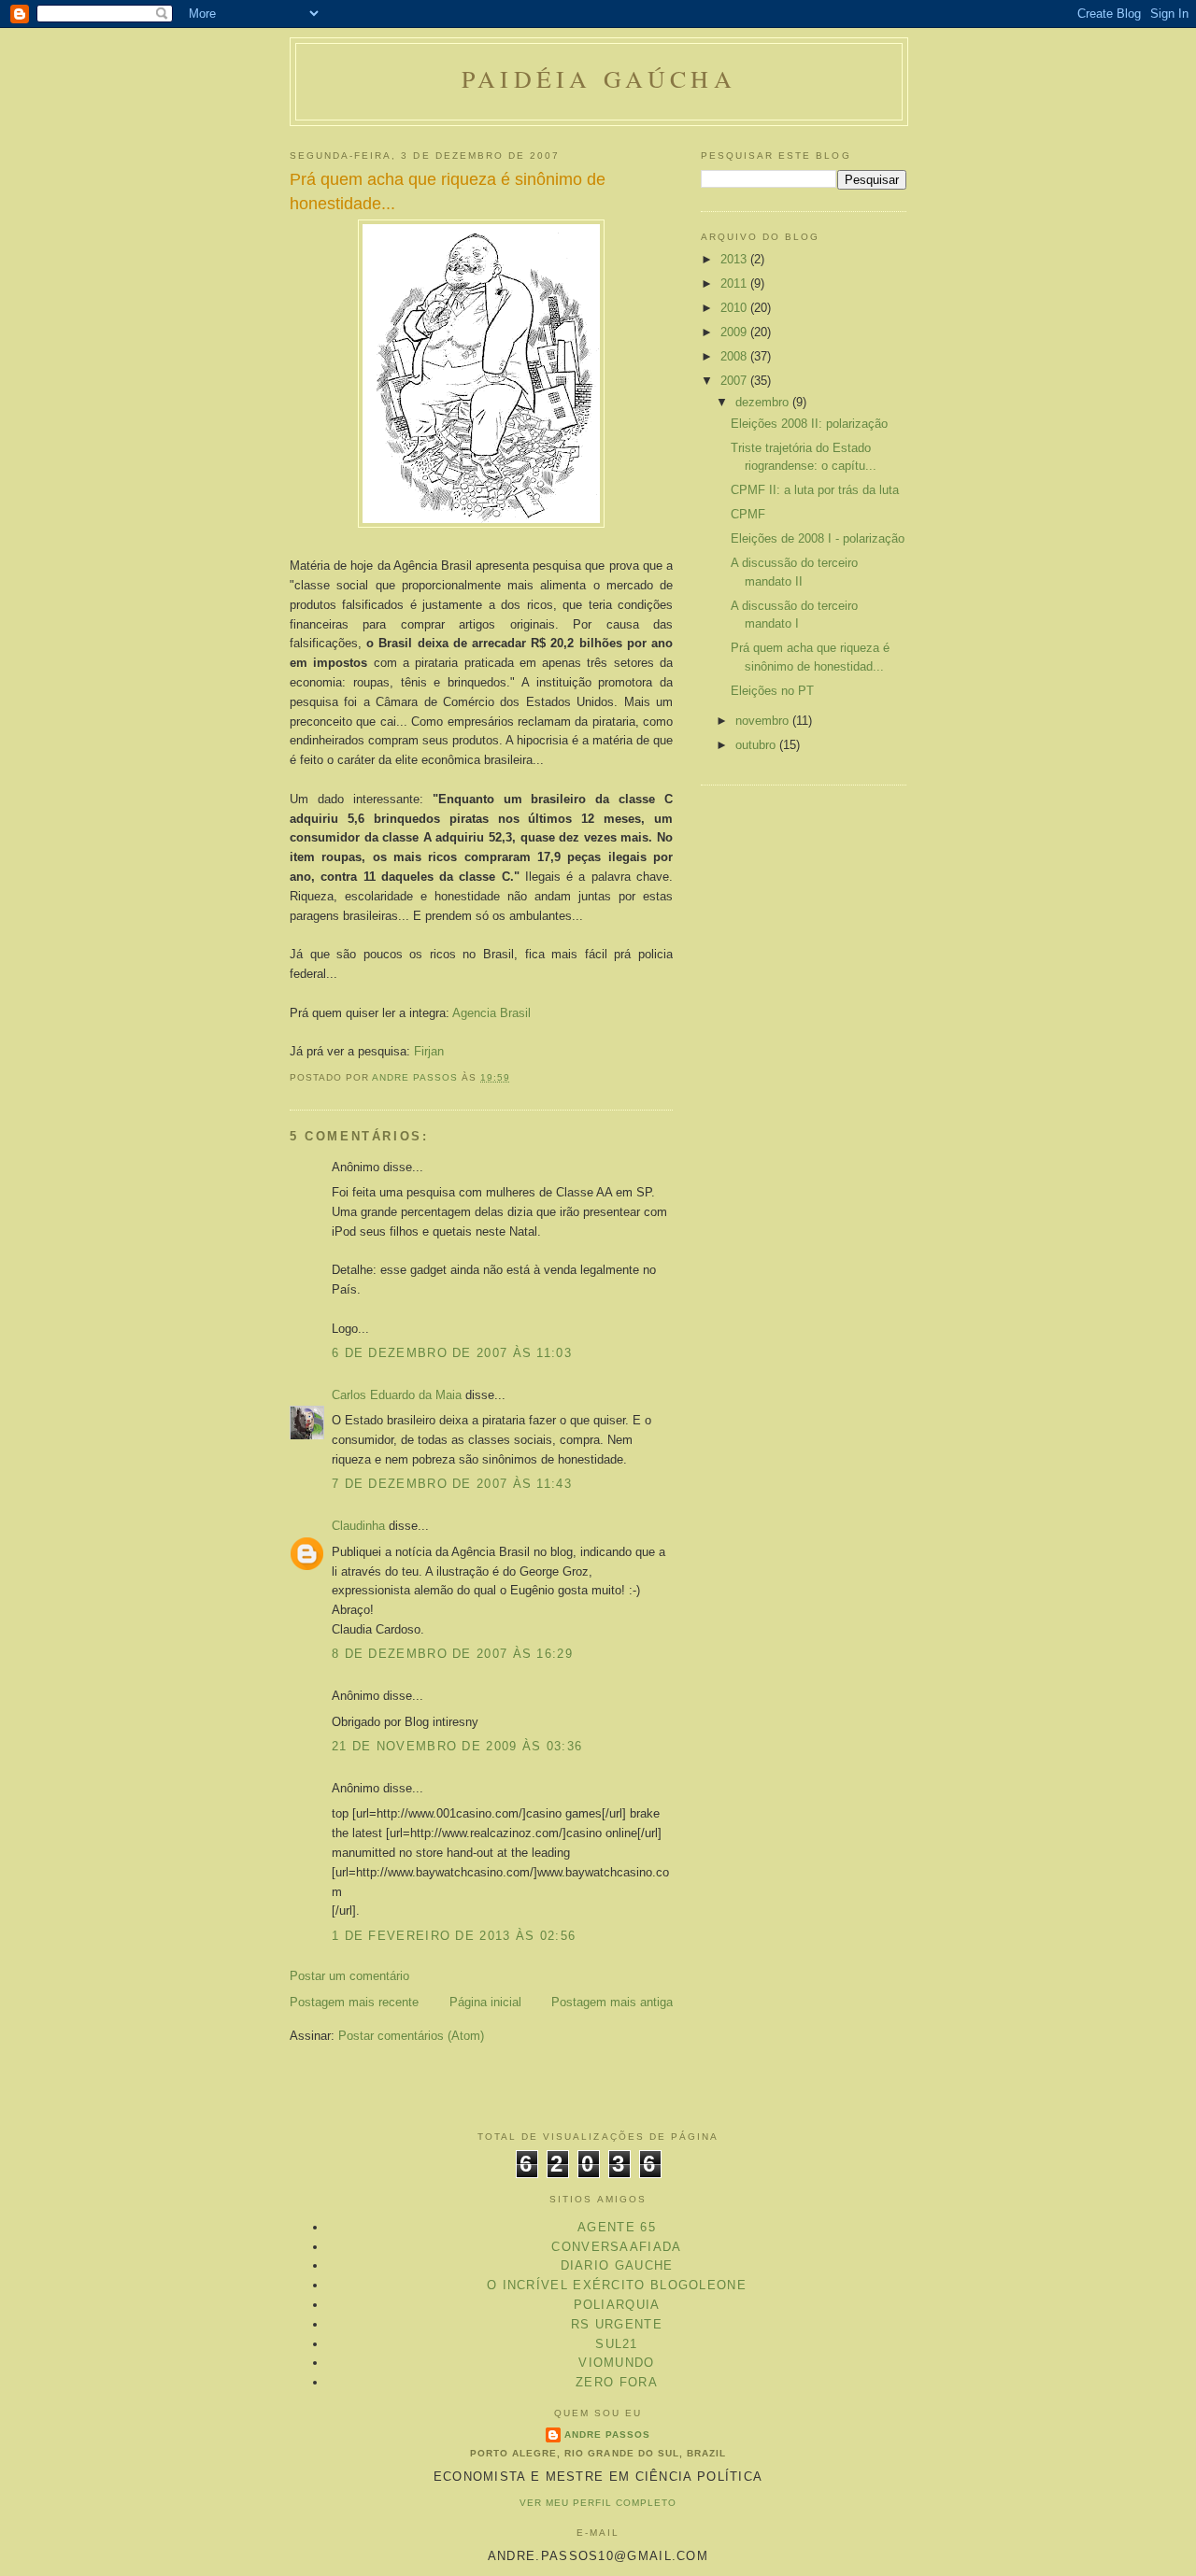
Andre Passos (607, 2434)
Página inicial (485, 2002)
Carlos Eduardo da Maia (397, 1395)
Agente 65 (617, 2227)
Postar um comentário (349, 1976)
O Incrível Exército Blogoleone (617, 2285)
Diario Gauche (617, 2265)
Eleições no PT (772, 691)
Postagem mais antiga (612, 2002)
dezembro (764, 402)
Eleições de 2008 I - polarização (818, 538)
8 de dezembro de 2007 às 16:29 (452, 1654)
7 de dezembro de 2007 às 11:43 (452, 1484)
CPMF (748, 514)
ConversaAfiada (616, 2247)
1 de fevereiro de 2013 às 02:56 (454, 1936)
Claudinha (358, 1526)
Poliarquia (617, 2305)
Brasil (491, 1013)
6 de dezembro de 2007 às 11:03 (452, 1353)
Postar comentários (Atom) (411, 2036)
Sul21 (617, 2344)
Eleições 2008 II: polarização (809, 424)
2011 (735, 283)
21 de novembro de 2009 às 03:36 (457, 1746)
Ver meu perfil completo (598, 2503)
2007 (735, 381)
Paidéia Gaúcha (599, 78)
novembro (764, 721)
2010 (735, 308)
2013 (735, 259)
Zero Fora (617, 2382)
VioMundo (616, 2363)
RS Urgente (617, 2324)
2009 (735, 332)
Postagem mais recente (354, 2002)
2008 (735, 356)
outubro (757, 745)
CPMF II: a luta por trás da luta (815, 490)
